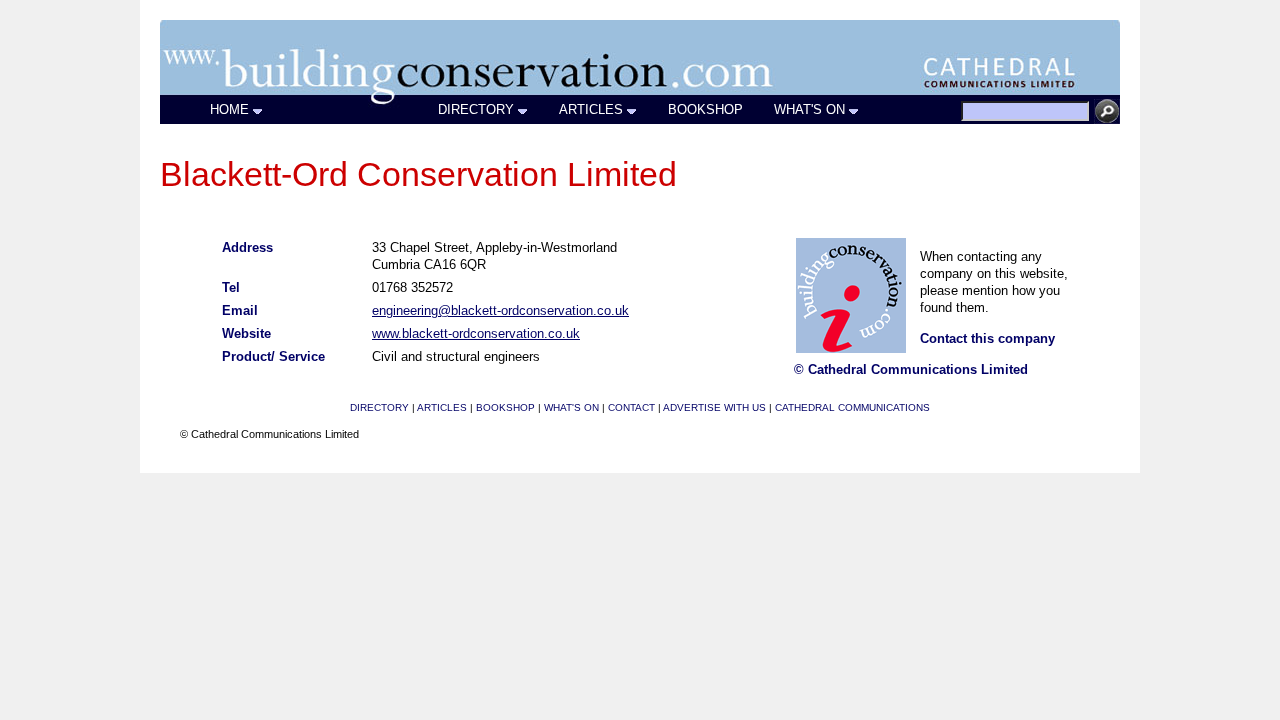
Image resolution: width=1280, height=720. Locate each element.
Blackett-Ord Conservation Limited (418, 174)
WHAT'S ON (809, 109)
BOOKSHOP (705, 109)
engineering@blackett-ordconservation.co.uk (500, 310)
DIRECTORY (476, 109)
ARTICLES (591, 109)
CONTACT (631, 407)
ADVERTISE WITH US (714, 407)
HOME (229, 109)
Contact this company (987, 338)
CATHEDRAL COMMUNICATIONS (852, 407)
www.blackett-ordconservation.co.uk (476, 333)
